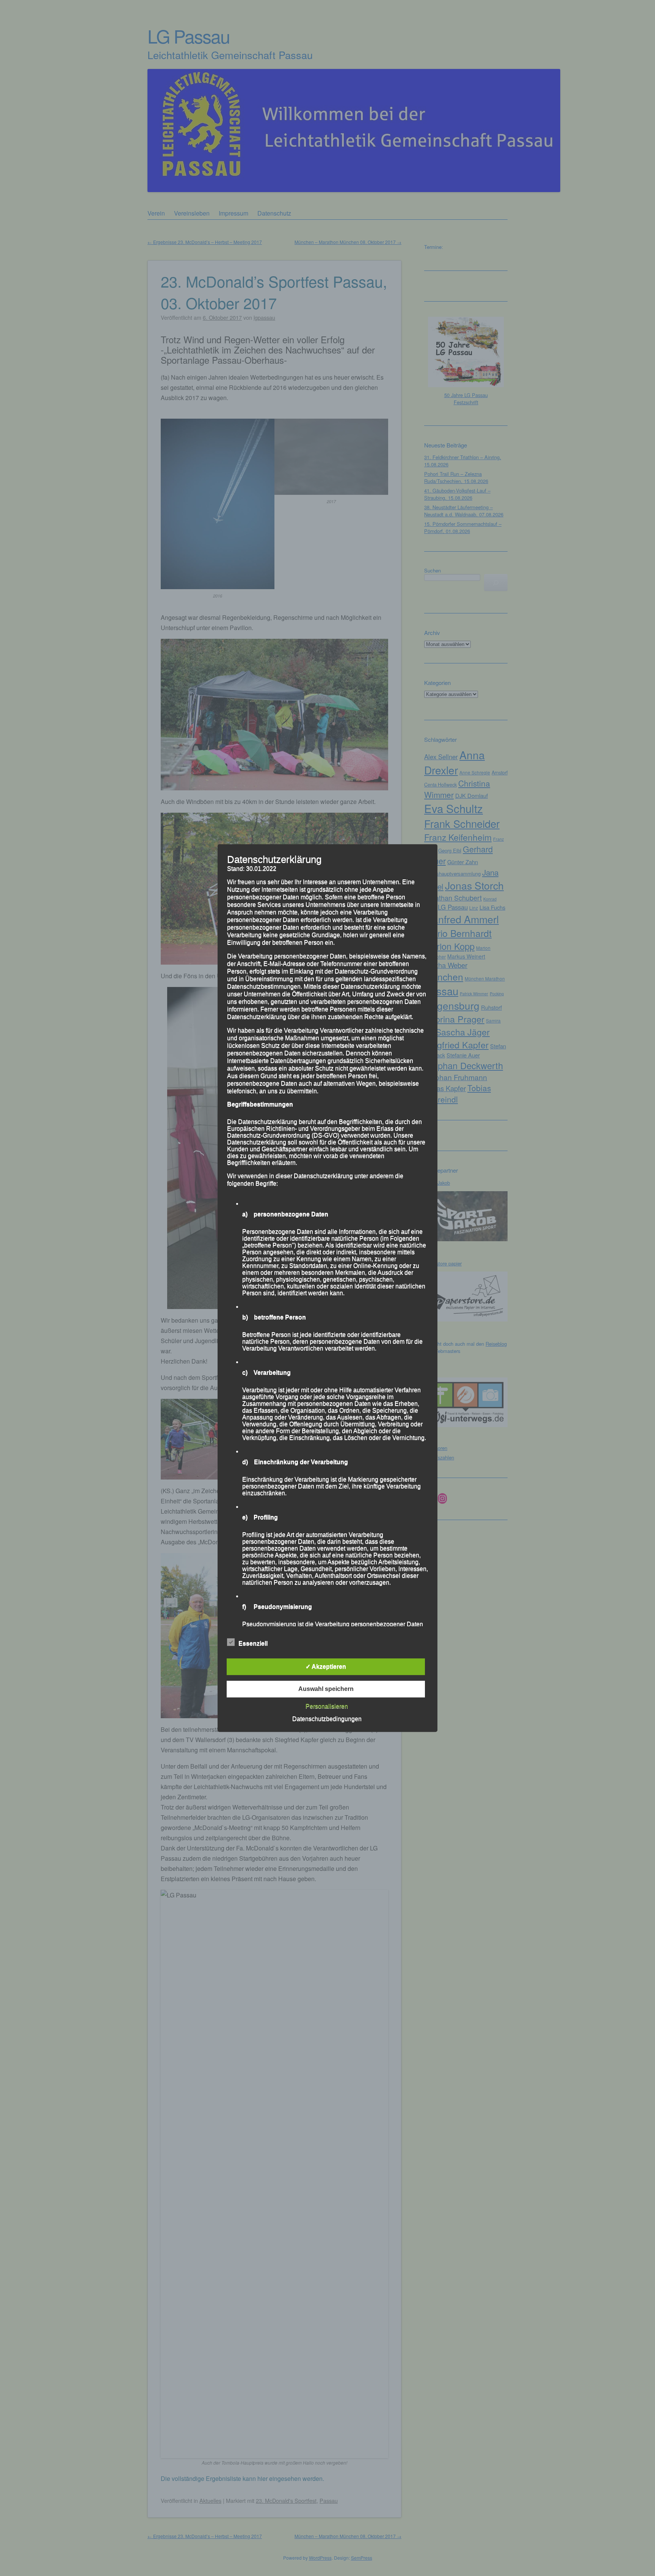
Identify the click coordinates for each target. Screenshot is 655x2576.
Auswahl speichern (326, 1689)
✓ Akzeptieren (326, 1667)
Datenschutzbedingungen (327, 1719)
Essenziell (253, 1643)
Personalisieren (327, 1706)
